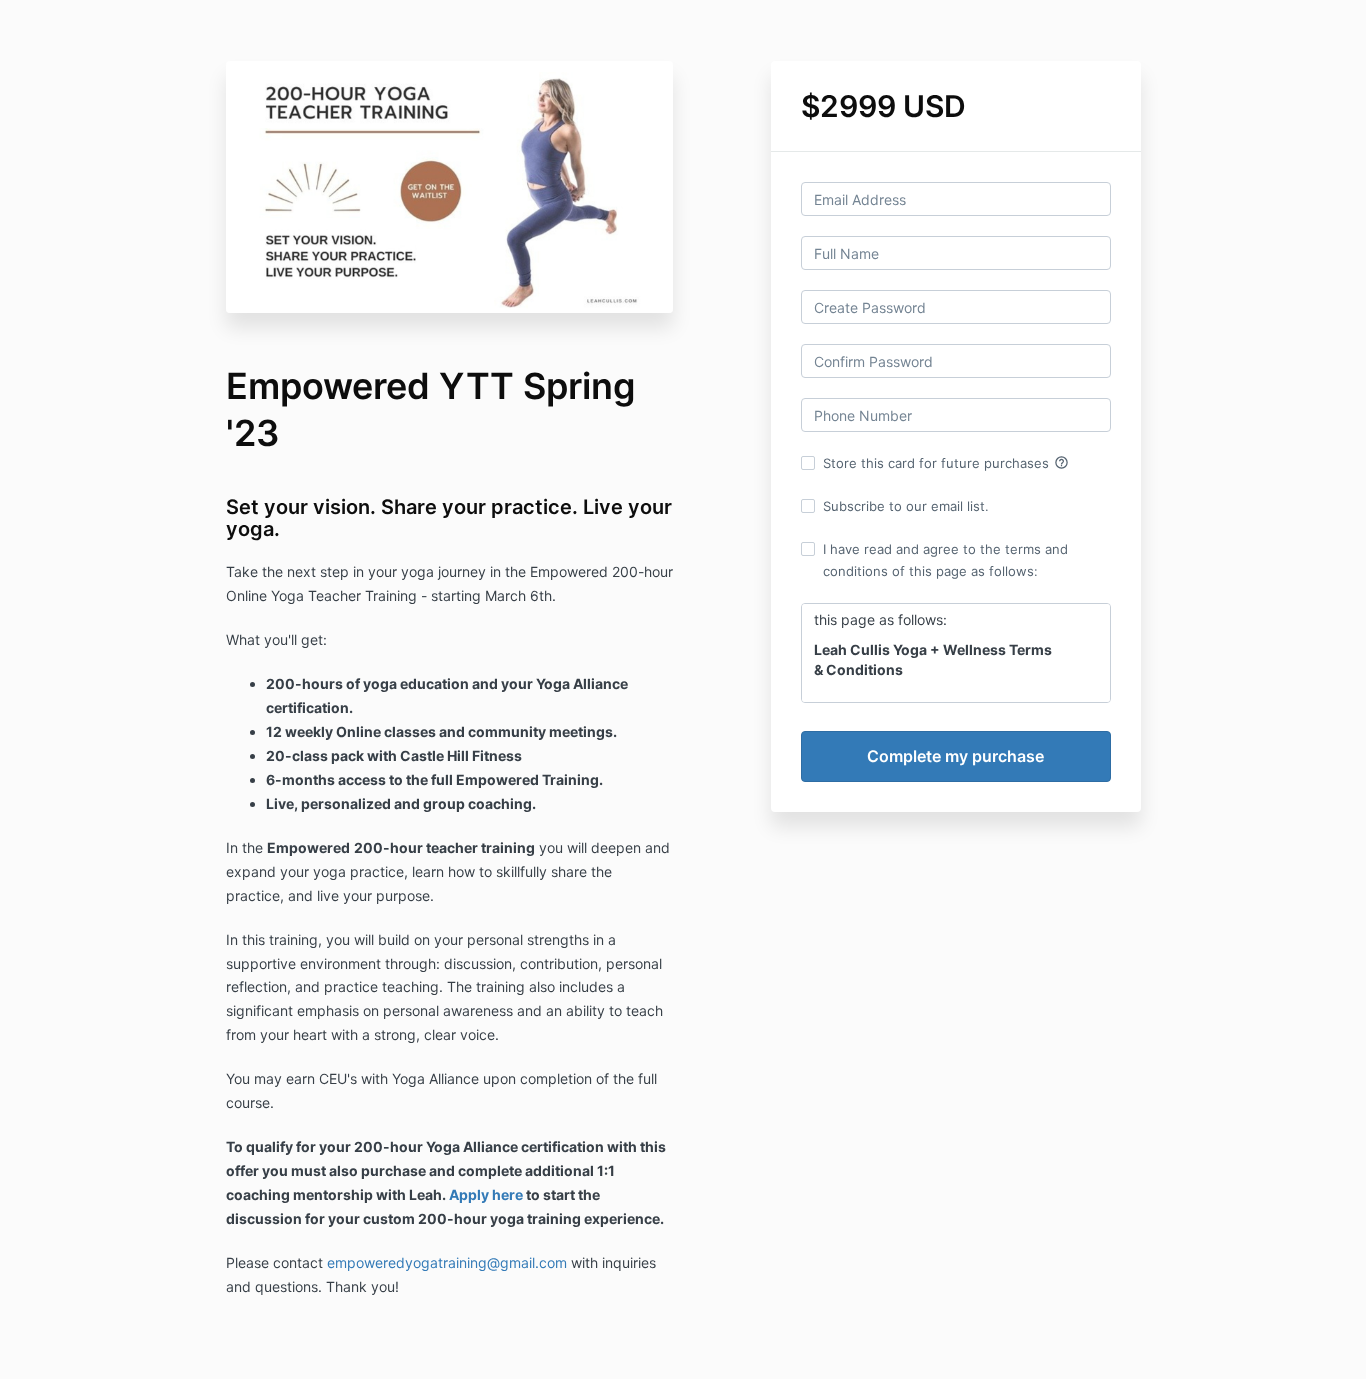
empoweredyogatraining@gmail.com (447, 1262)
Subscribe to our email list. (906, 506)
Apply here (486, 1194)
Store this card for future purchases (946, 463)
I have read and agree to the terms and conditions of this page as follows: (945, 560)
